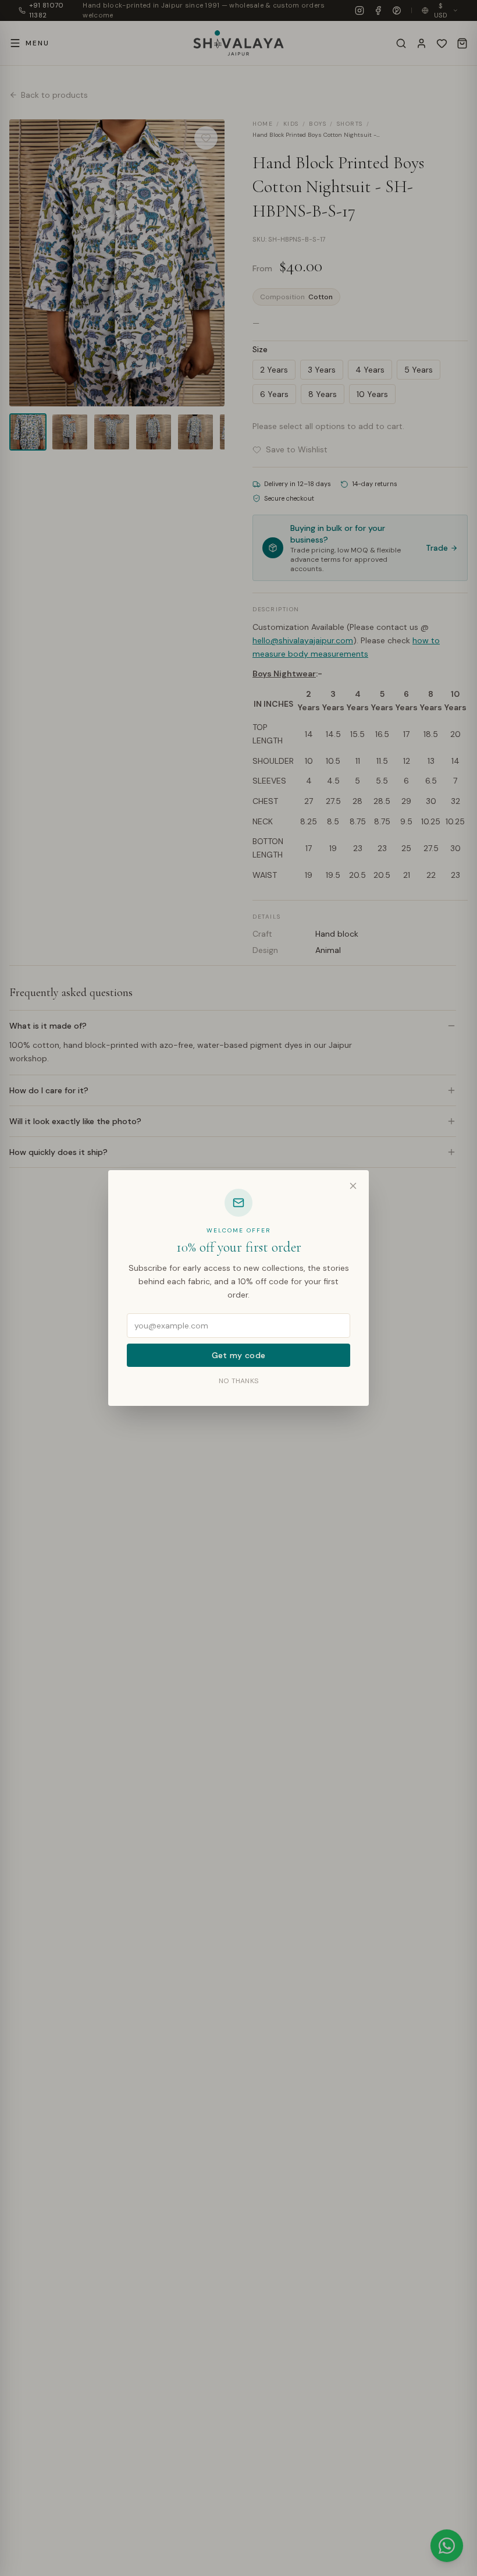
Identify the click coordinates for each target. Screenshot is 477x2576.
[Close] (353, 1186)
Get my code (239, 1355)
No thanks (239, 1381)
